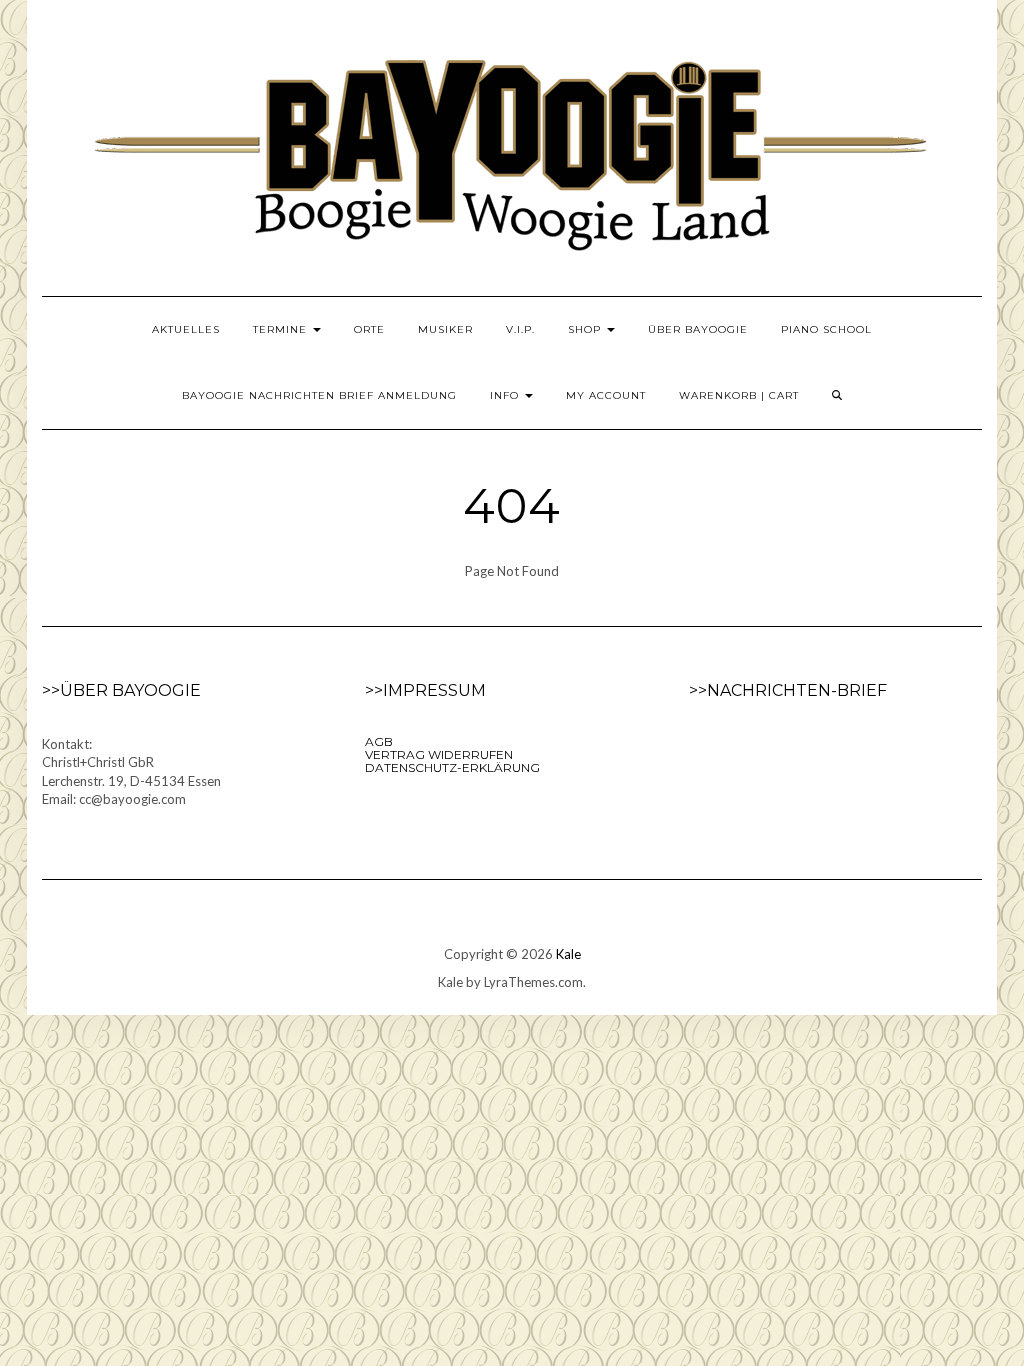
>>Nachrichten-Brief (788, 690)
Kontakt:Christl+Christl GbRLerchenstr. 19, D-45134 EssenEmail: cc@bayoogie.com (131, 772)
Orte (369, 329)
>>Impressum (425, 690)
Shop (586, 329)
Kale (568, 954)
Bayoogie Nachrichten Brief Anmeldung (319, 395)
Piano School (826, 329)
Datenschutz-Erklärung (452, 767)
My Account (606, 395)
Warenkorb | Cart (739, 395)
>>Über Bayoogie (121, 690)
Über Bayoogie (698, 329)
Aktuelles (186, 329)
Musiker (445, 329)
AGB (379, 741)
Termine (282, 329)
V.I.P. (520, 329)
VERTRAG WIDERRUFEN (439, 754)
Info (506, 395)
